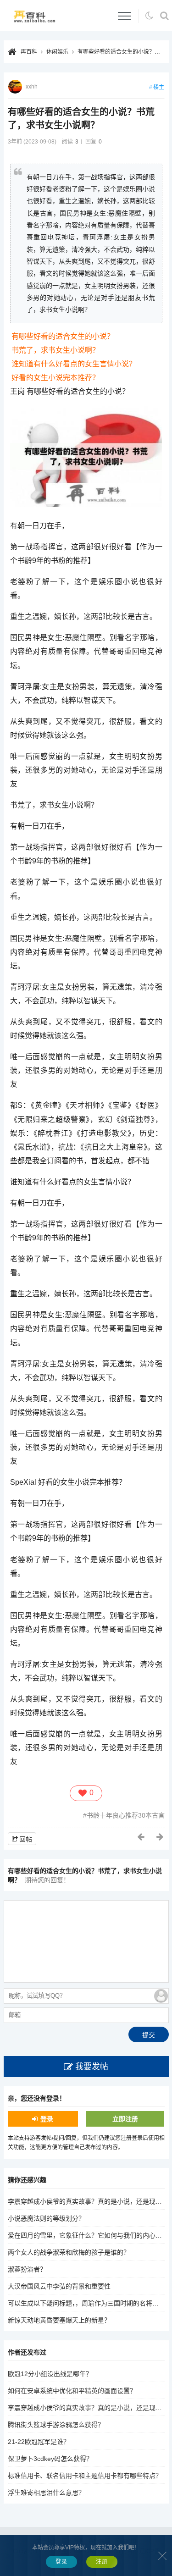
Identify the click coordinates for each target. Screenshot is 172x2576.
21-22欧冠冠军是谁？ (39, 2442)
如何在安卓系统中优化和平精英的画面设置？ (72, 2391)
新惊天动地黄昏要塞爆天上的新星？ (59, 2320)
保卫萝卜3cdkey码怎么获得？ (50, 2459)
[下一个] (161, 1837)
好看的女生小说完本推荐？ (55, 378)
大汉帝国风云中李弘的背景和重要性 (59, 2286)
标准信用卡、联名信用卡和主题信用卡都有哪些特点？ (85, 2476)
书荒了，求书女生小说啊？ (55, 350)
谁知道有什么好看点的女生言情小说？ (74, 364)
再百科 (29, 52)
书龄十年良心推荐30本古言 (126, 1815)
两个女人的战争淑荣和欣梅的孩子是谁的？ (69, 2252)
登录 (47, 2119)
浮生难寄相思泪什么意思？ (46, 2493)
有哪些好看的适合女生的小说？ (63, 336)
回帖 (26, 1839)
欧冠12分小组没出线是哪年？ (50, 2374)
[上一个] (141, 1837)
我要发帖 (92, 2067)
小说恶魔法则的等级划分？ (46, 2218)
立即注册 (125, 2119)
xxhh (32, 87)
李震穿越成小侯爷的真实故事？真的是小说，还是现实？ (88, 2201)
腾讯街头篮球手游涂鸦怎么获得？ (56, 2425)
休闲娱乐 (57, 52)
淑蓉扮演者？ (27, 2269)
